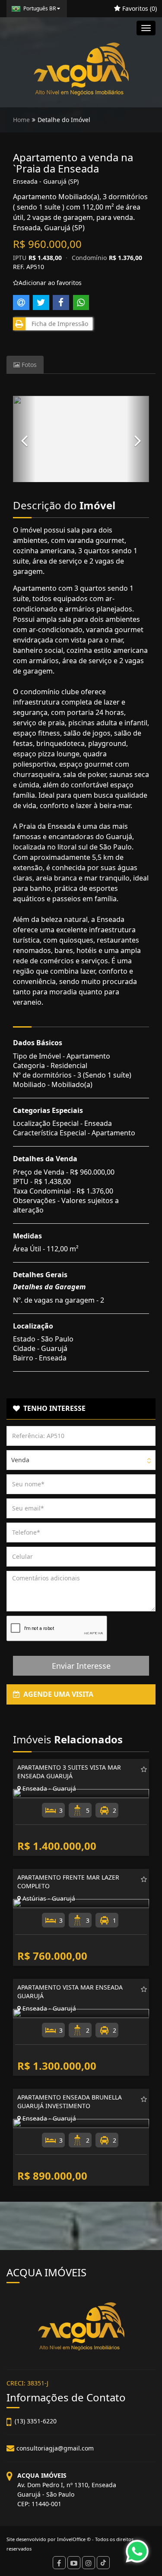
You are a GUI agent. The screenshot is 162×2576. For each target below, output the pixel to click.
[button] (24, 439)
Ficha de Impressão (58, 324)
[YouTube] (74, 2563)
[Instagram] (89, 2563)
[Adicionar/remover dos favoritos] (144, 1769)
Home (21, 120)
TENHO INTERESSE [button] (53, 1408)
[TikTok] (103, 2563)
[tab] (81, 1409)
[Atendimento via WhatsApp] (137, 2551)
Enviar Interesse (81, 1666)
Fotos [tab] (28, 365)
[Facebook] (59, 2563)
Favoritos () (139, 8)
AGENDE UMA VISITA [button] (57, 1694)
